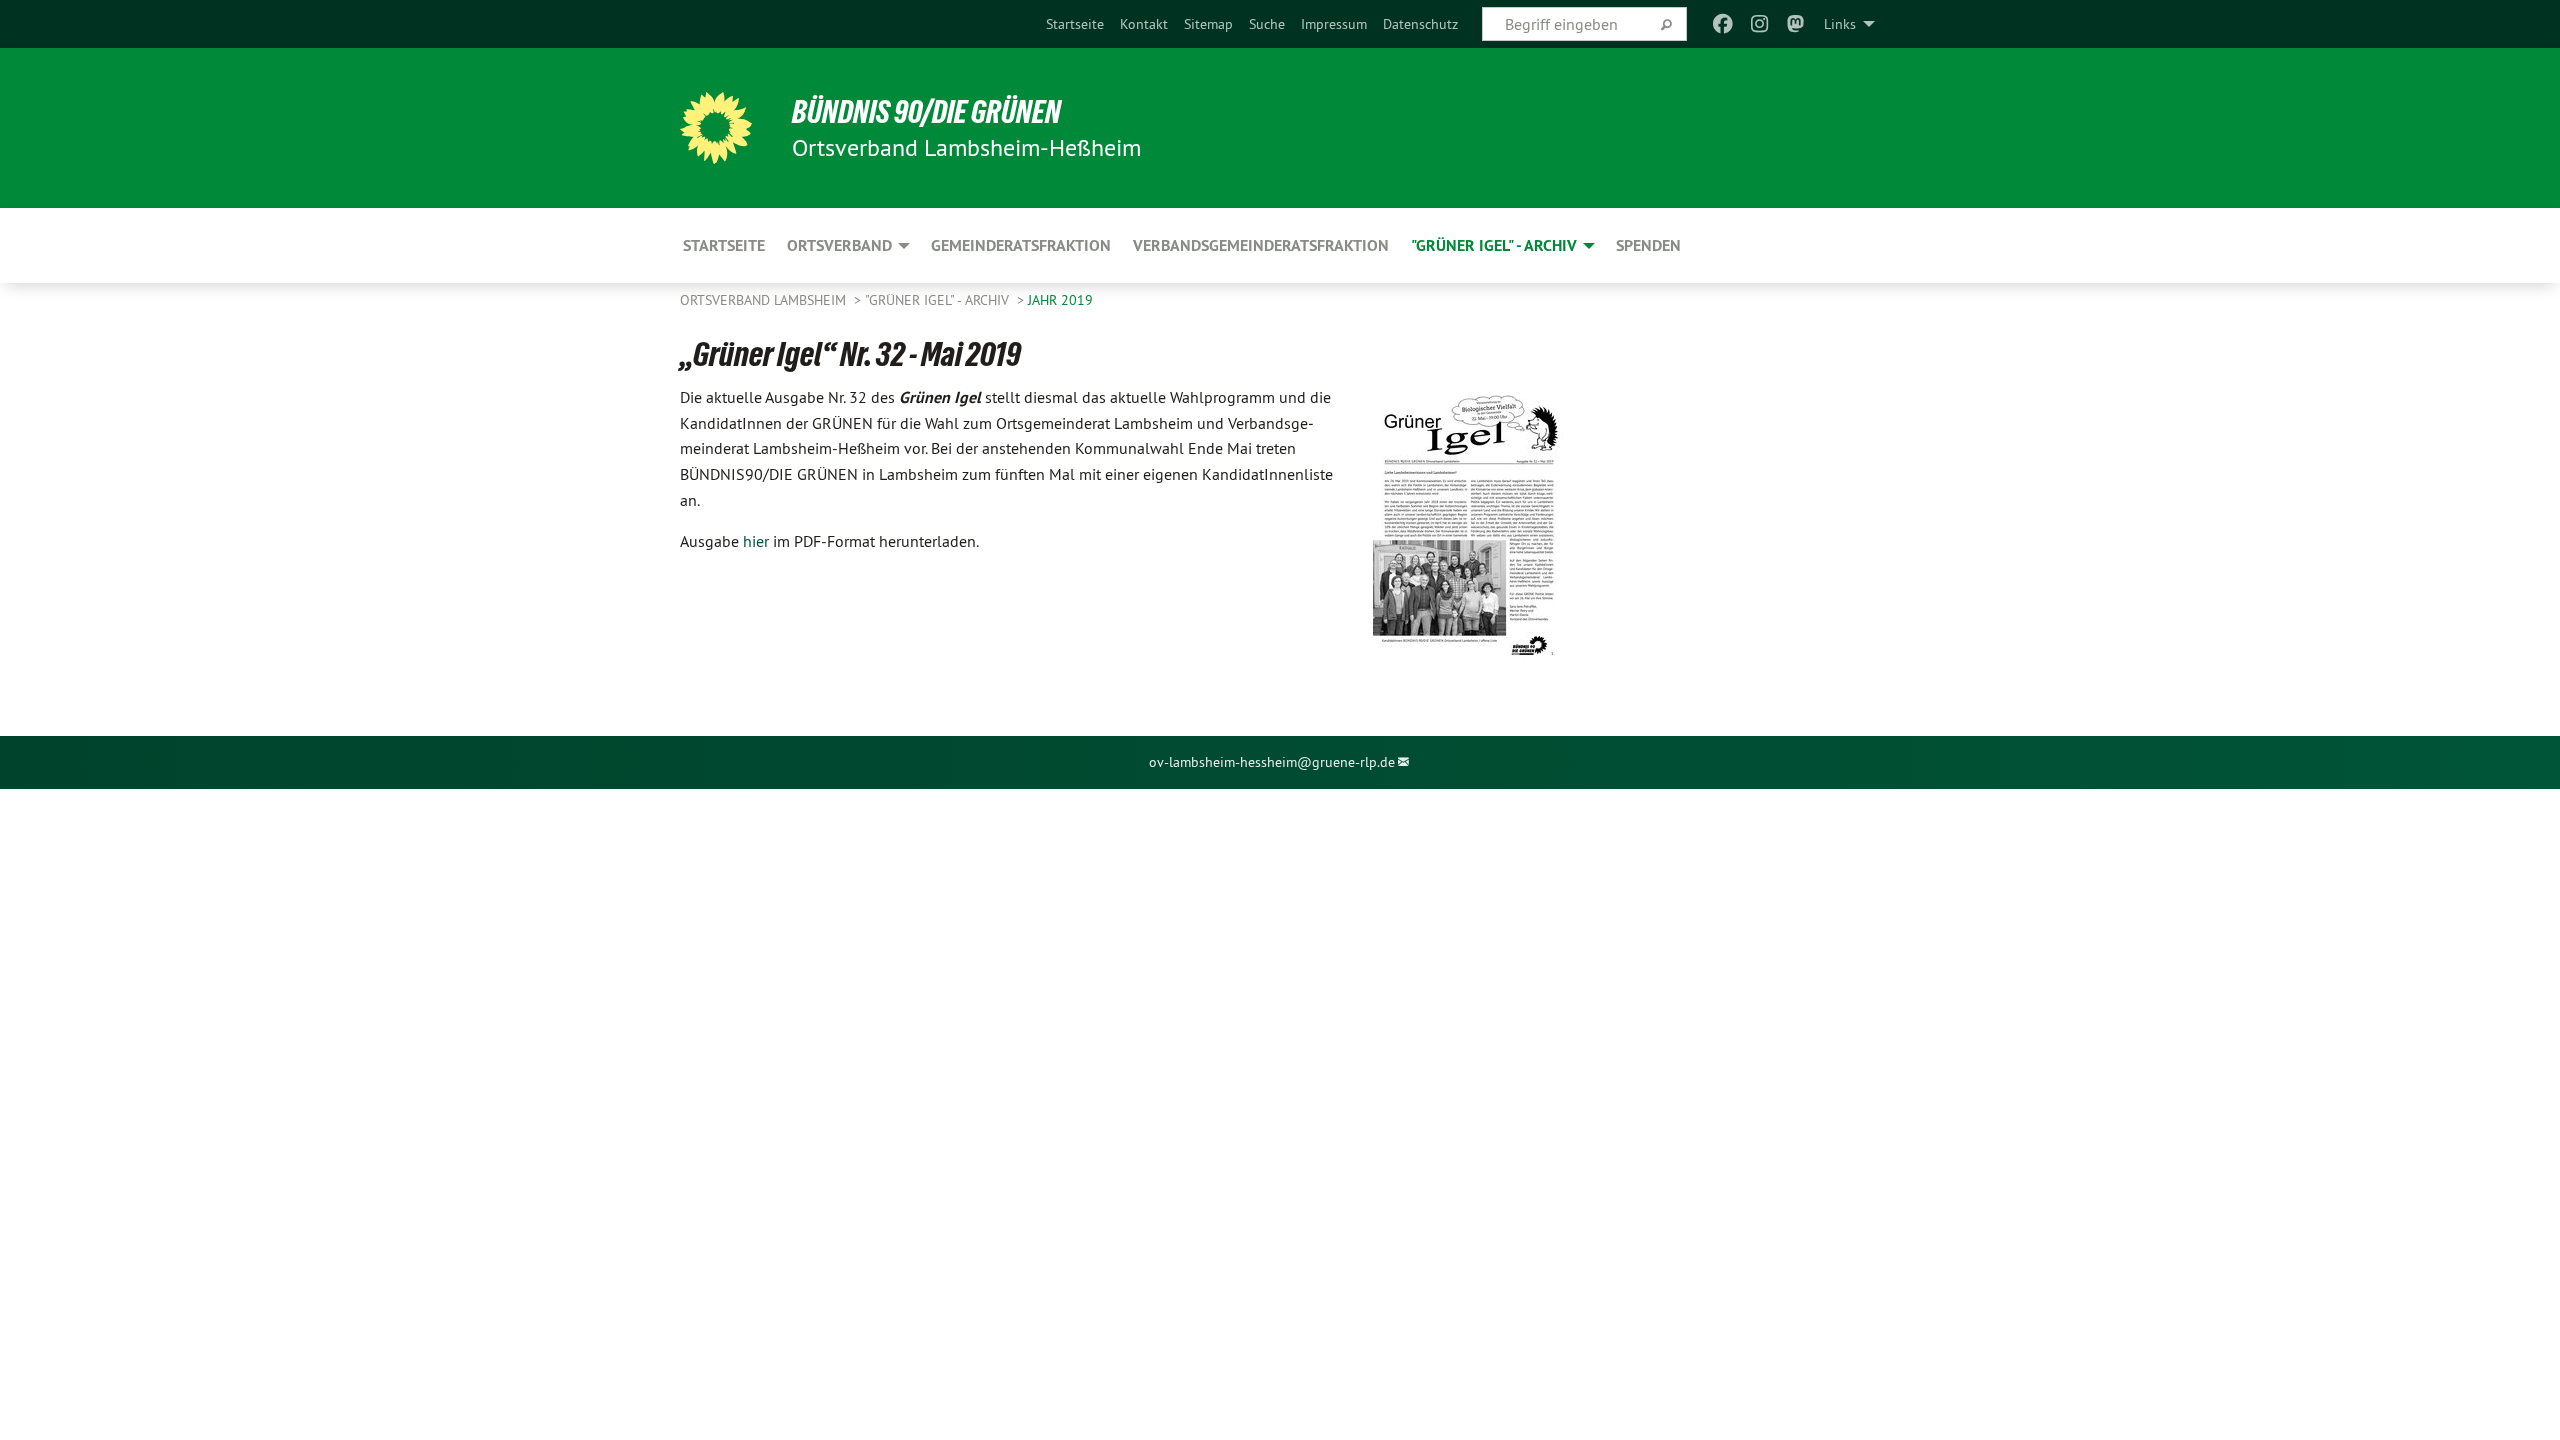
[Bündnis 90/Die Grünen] (716, 128)
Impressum (1334, 24)
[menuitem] (1075, 24)
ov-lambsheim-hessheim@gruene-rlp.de (1272, 762)
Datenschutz (1420, 24)
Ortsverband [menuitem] (839, 245)
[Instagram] (1759, 24)
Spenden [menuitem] (1648, 245)
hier (756, 541)
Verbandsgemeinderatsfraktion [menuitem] (1261, 245)
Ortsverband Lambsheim (765, 300)
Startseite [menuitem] (724, 245)
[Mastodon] (1796, 24)
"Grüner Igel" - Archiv (939, 300)
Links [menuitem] (1840, 24)
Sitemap (1208, 24)
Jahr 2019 (1060, 300)
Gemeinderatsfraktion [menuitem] (1021, 245)
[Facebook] (1723, 24)
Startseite (1075, 24)
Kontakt (1144, 24)
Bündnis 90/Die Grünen (926, 112)
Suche (1267, 24)
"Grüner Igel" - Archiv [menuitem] (1494, 245)
